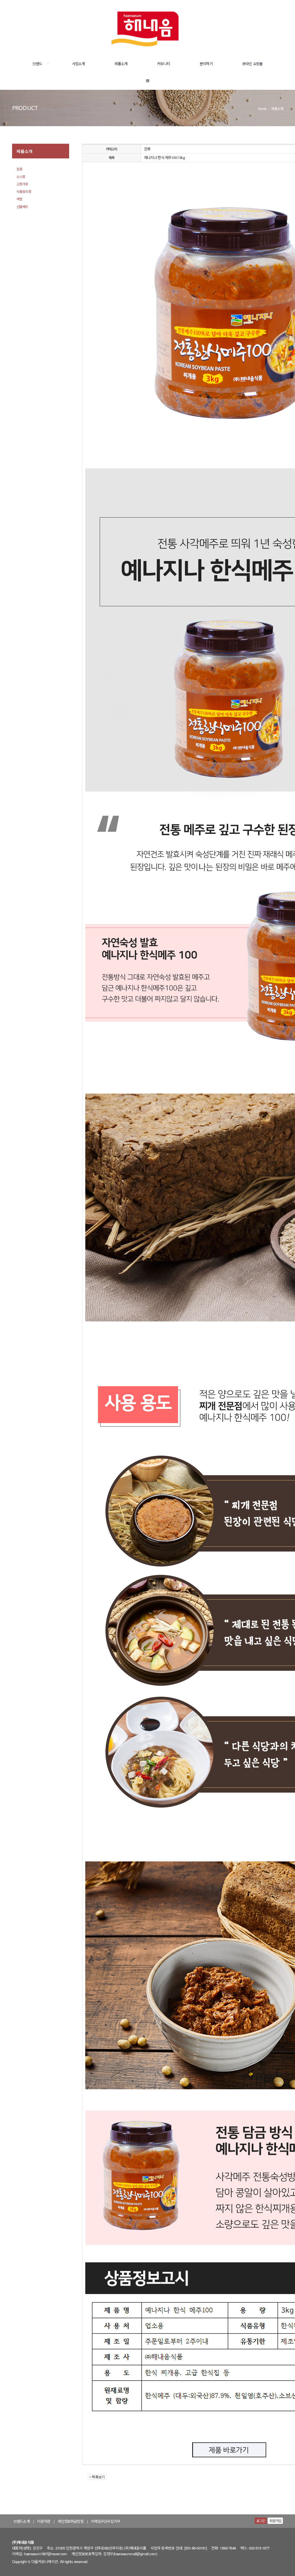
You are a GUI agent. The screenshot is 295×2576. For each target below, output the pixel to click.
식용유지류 (24, 191)
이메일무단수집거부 (105, 2521)
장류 (19, 169)
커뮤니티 (163, 64)
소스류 (21, 176)
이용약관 (44, 2521)
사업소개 (79, 64)
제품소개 (121, 64)
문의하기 (206, 64)
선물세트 (22, 206)
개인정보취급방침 (70, 2521)
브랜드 (37, 64)
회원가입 (275, 2521)
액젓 (19, 199)
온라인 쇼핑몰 (252, 64)
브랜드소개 (22, 2521)
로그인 (261, 2521)
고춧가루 (22, 184)
